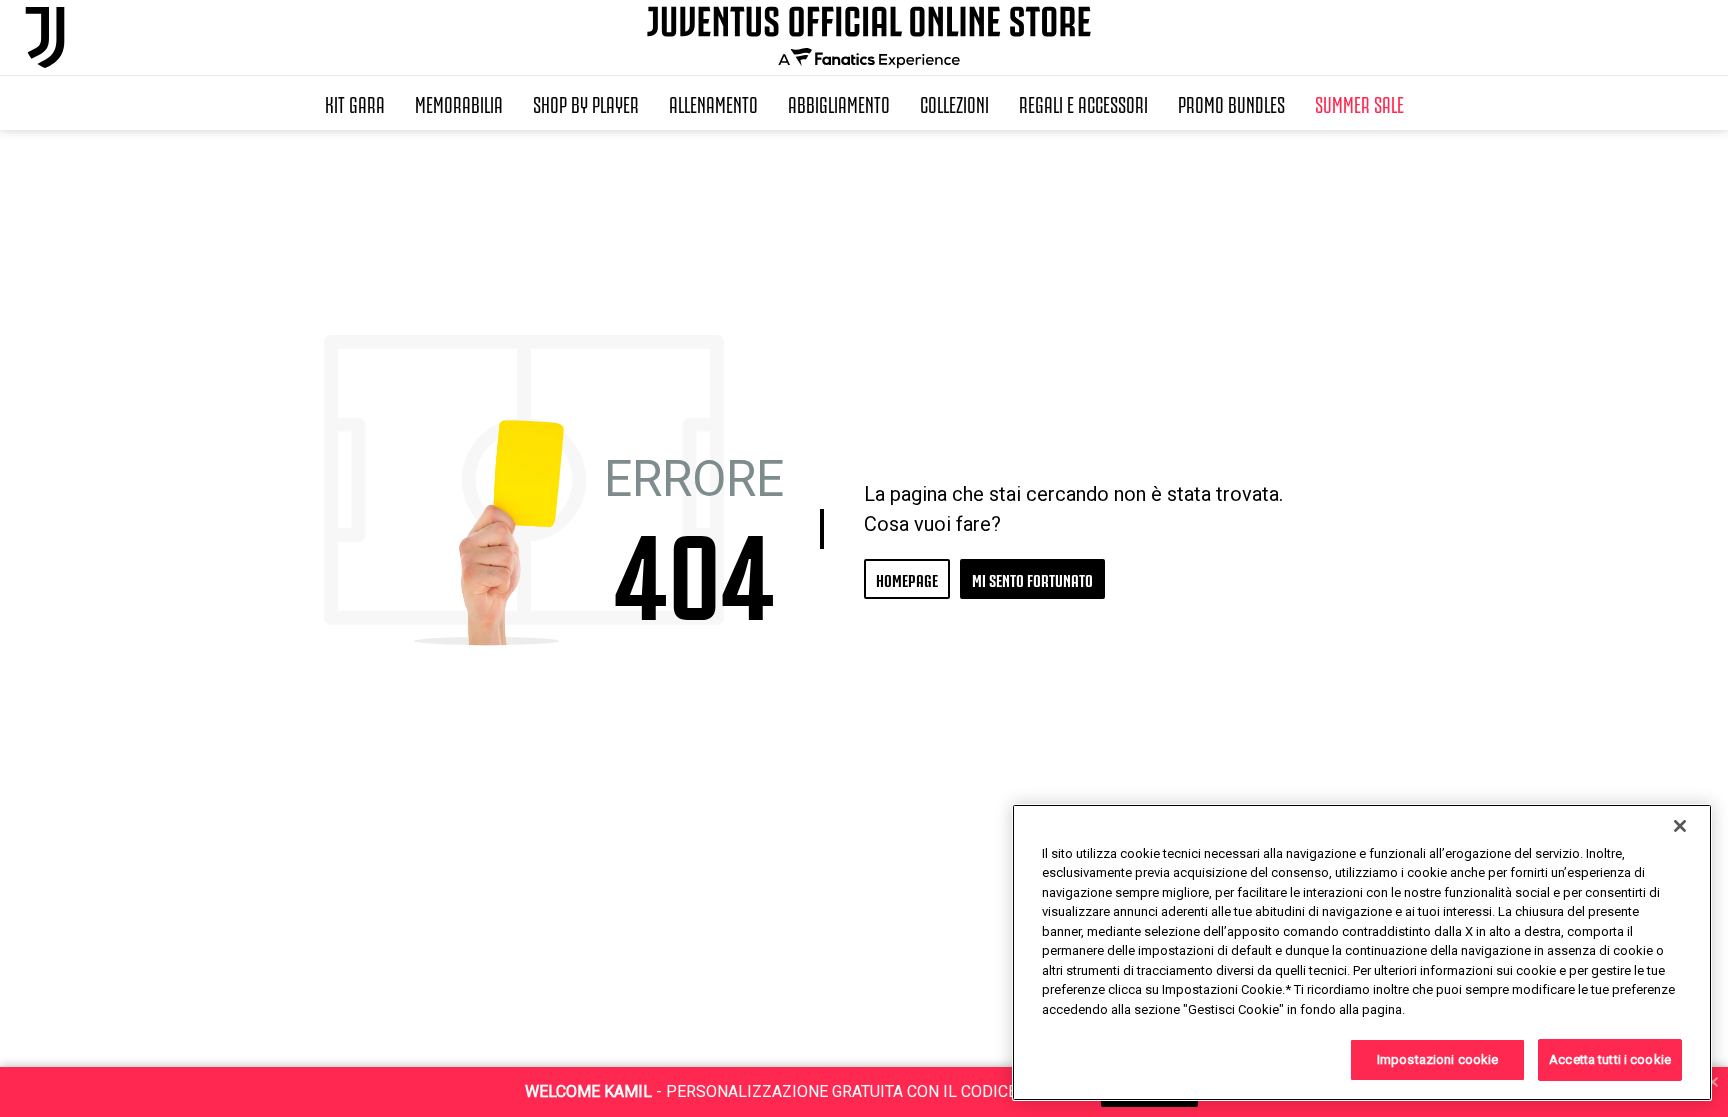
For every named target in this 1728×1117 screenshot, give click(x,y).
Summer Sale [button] (1359, 103)
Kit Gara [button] (355, 103)
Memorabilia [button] (459, 103)
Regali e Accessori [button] (1083, 103)
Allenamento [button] (713, 103)
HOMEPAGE (907, 578)
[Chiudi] (1680, 826)
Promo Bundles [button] (1231, 103)
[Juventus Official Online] (45, 37)
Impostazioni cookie (1437, 1059)
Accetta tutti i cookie (1610, 1059)
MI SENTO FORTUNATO (1032, 578)
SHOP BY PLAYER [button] (586, 103)
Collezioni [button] (954, 103)
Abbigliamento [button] (839, 103)
